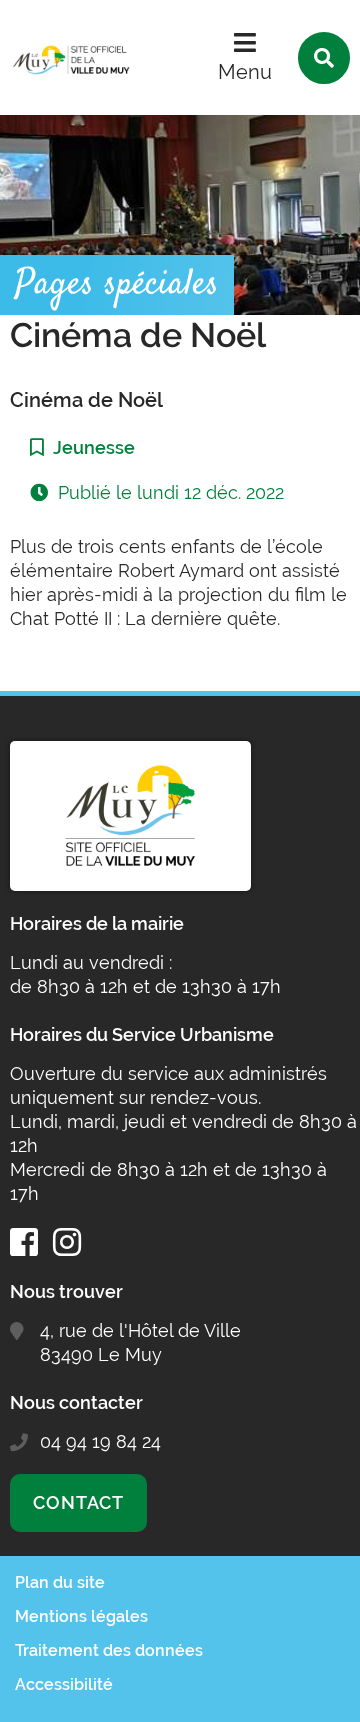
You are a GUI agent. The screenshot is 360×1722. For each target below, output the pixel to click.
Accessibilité (64, 1684)
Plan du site (60, 1582)
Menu (245, 72)
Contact (78, 1502)
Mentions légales (81, 1616)
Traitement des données (109, 1650)
